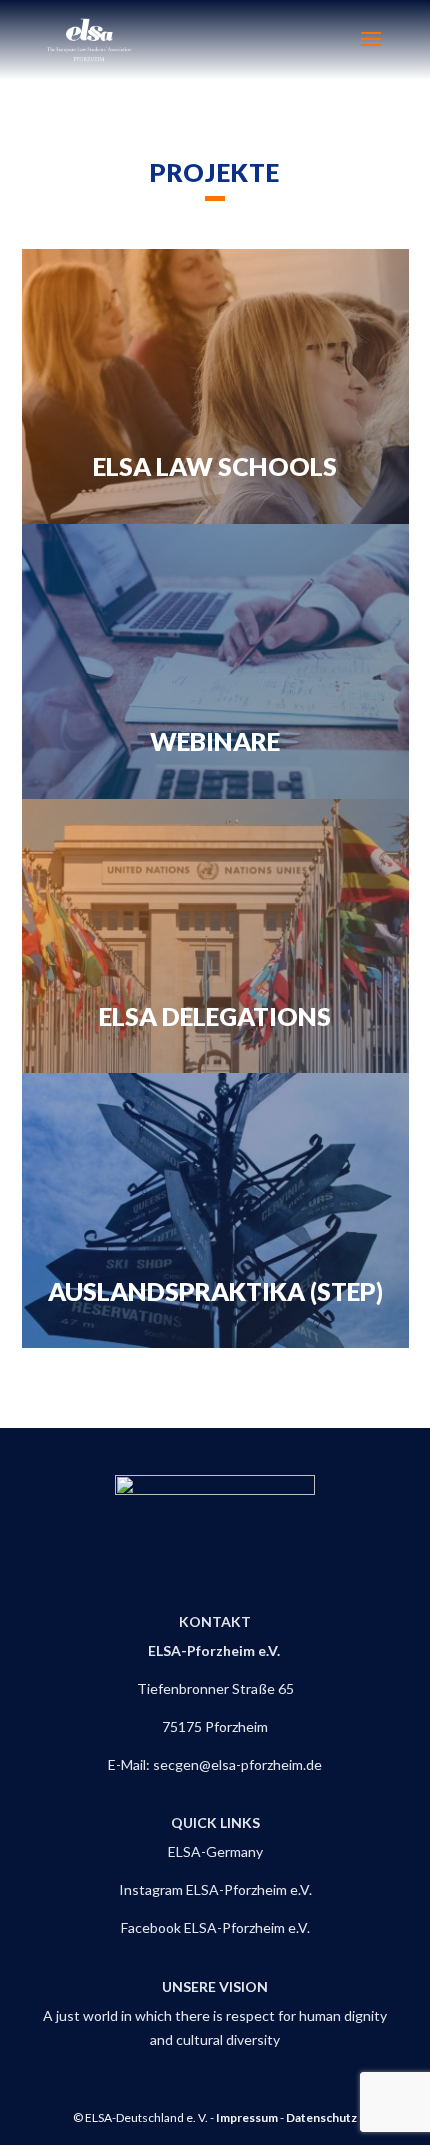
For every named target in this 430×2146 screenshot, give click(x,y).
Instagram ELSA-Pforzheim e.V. (215, 1889)
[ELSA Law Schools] (215, 386)
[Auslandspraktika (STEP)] (215, 1210)
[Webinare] (215, 661)
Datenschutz (321, 2117)
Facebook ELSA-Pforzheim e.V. (215, 1927)
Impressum (247, 2117)
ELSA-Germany (215, 1851)
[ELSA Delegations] (215, 936)
